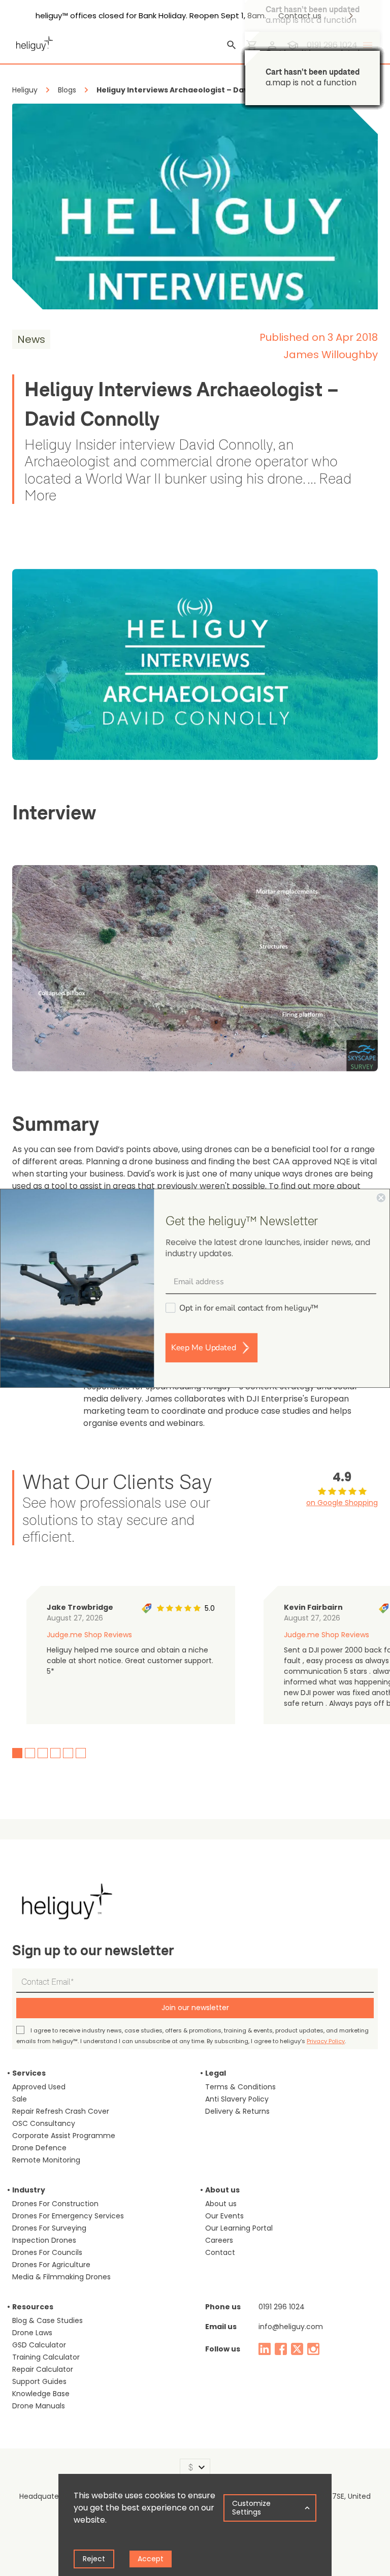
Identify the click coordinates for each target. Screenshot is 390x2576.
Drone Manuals (39, 2406)
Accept (151, 2559)
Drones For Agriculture (51, 2265)
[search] (232, 45)
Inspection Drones (44, 2240)
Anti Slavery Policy (237, 2099)
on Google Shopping (342, 1503)
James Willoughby (331, 355)
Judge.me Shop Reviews (89, 1635)
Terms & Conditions (240, 2087)
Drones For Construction (55, 2204)
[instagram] (313, 2349)
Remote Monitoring (46, 2160)
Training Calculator (46, 2357)
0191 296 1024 (282, 2307)
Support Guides (39, 2381)
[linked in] (265, 2349)
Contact (220, 2252)
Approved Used (39, 2087)
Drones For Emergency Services (68, 2216)
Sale (20, 2099)
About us (221, 2204)
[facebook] (281, 2349)
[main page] (32, 42)
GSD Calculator (39, 2345)
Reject (94, 2559)
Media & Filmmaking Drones (61, 2277)
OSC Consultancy (44, 2123)
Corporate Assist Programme (64, 2136)
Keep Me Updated (204, 1348)
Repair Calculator (43, 2369)
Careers (219, 2240)
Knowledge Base (41, 2394)
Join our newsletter (195, 2008)
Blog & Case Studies (47, 2320)
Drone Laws (32, 2333)
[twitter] (297, 2349)
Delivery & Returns (237, 2111)
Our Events (224, 2216)
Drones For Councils (47, 2252)
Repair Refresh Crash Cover (61, 2111)
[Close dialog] (381, 1197)
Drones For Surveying (49, 2228)
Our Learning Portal (239, 2228)
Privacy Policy (326, 2041)
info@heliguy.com (291, 2327)
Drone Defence (39, 2148)
